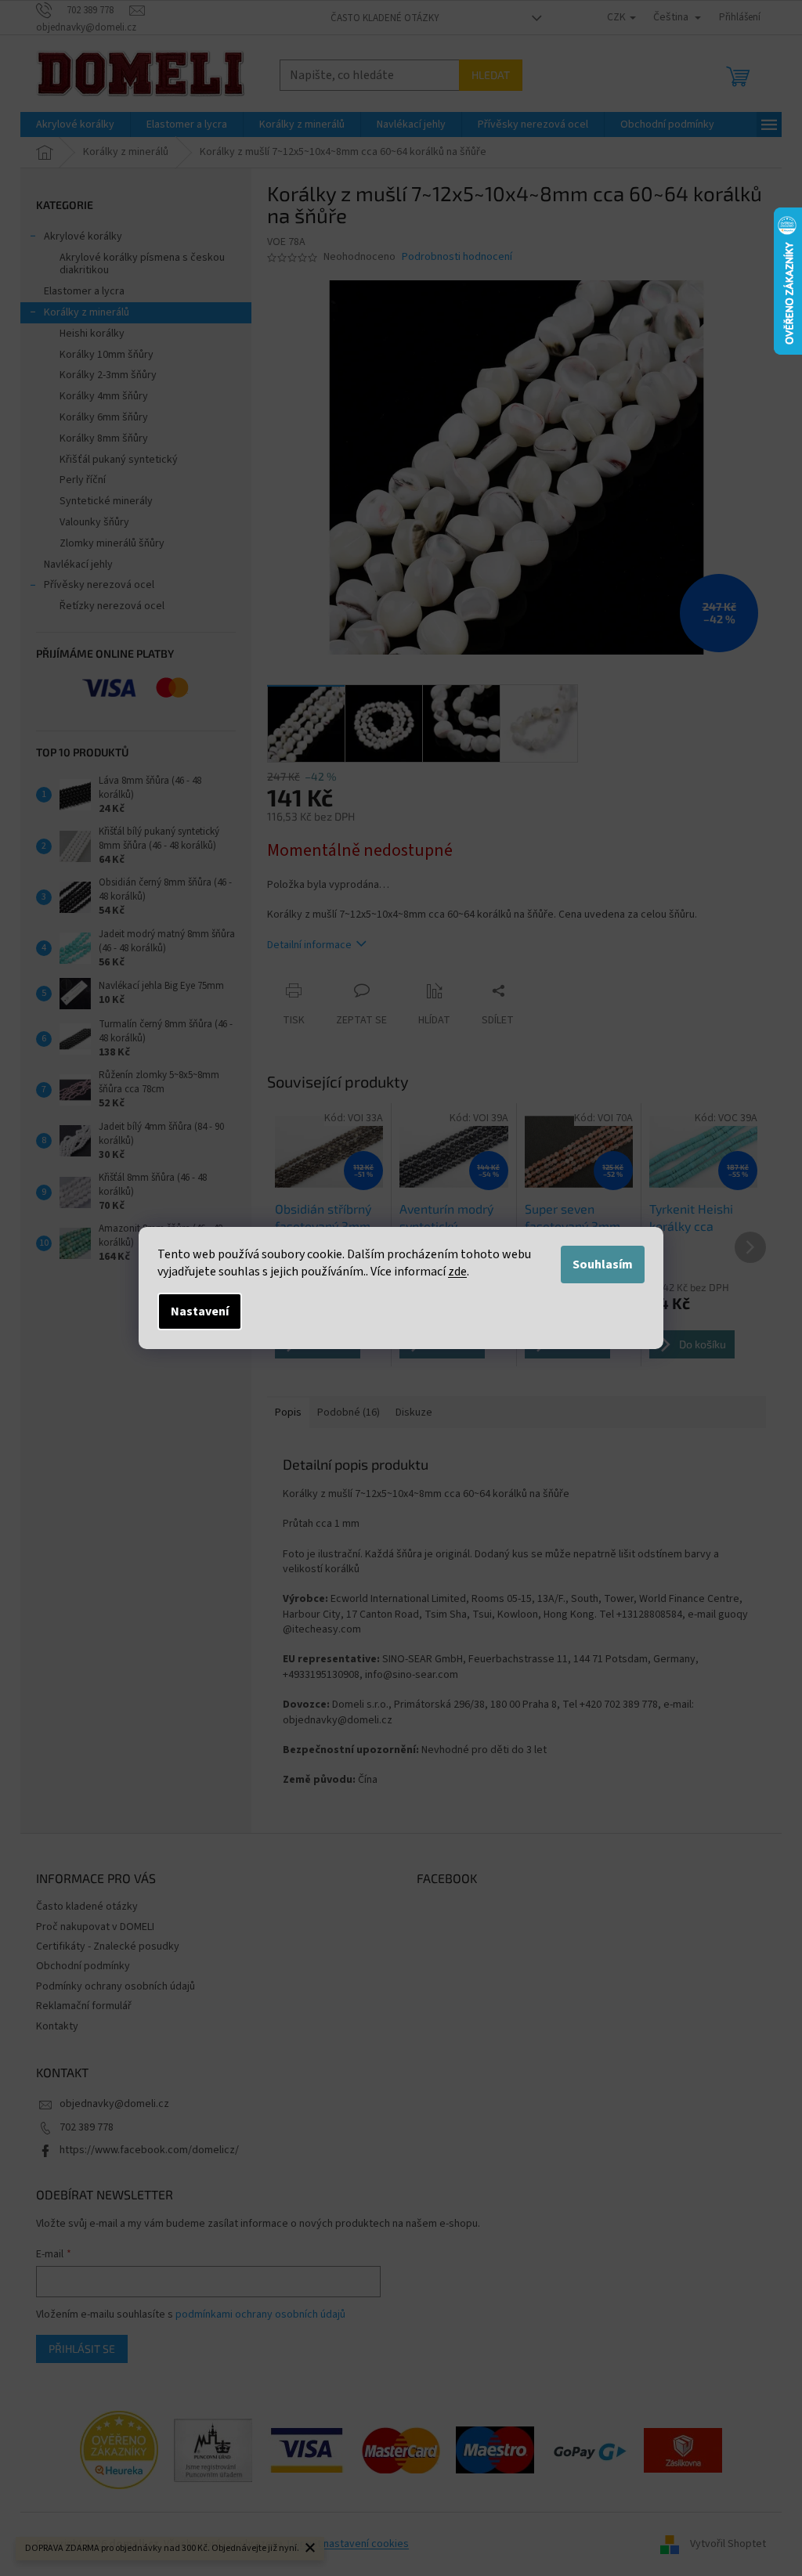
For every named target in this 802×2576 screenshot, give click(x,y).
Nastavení (200, 1311)
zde (457, 1272)
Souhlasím (603, 1265)
